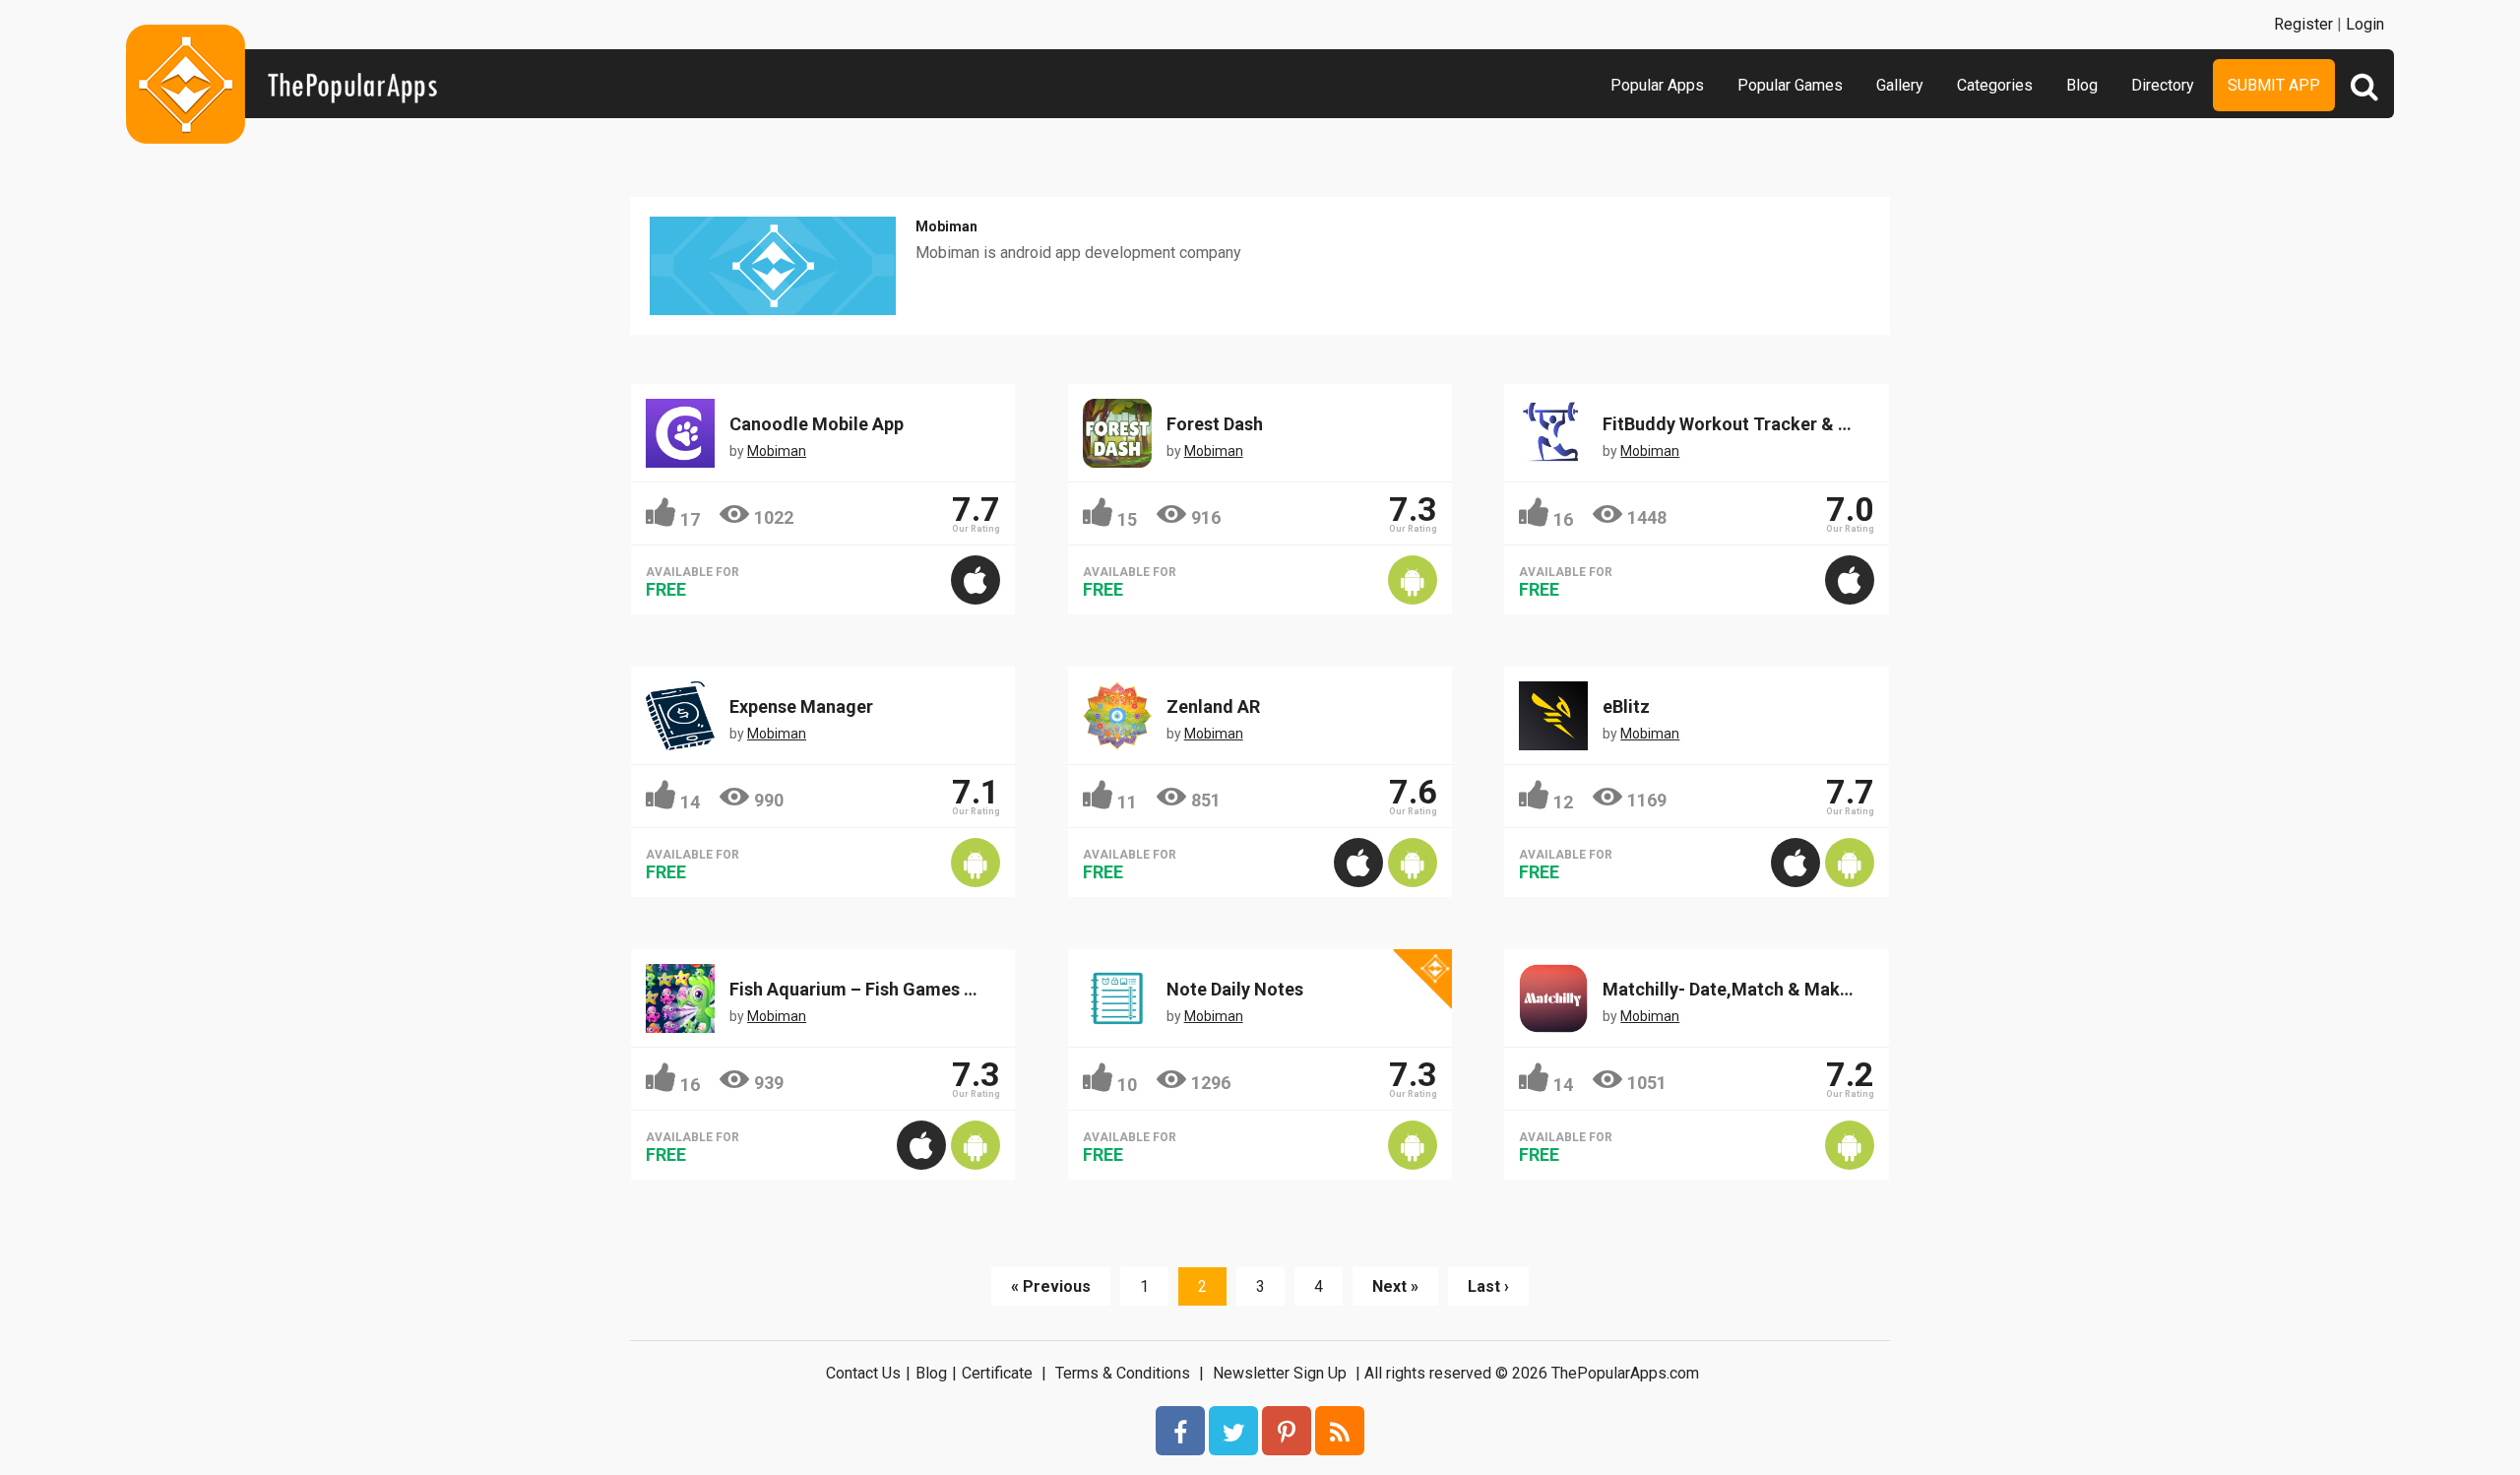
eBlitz (1626, 706)
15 (1127, 519)
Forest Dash (1215, 424)
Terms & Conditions (1123, 1373)
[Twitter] (1233, 1431)
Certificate (997, 1373)
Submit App (2274, 85)
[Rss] (1340, 1431)
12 (1563, 802)
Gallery (1900, 85)
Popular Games (1790, 85)
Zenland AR (1213, 706)
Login (2365, 24)
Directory (2163, 85)
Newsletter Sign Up (1280, 1373)
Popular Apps (1657, 85)
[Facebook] (1180, 1431)
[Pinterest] (1287, 1431)
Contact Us (863, 1373)
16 (1563, 519)
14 (690, 802)
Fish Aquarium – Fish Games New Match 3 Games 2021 (951, 989)
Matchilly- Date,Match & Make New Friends (1778, 989)
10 (1127, 1085)
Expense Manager (801, 706)
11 (1127, 802)
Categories (1995, 85)
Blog (2082, 85)
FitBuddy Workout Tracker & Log (1736, 424)
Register (2303, 24)
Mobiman (946, 226)
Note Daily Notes (1235, 989)
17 (690, 519)
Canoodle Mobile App (817, 424)
